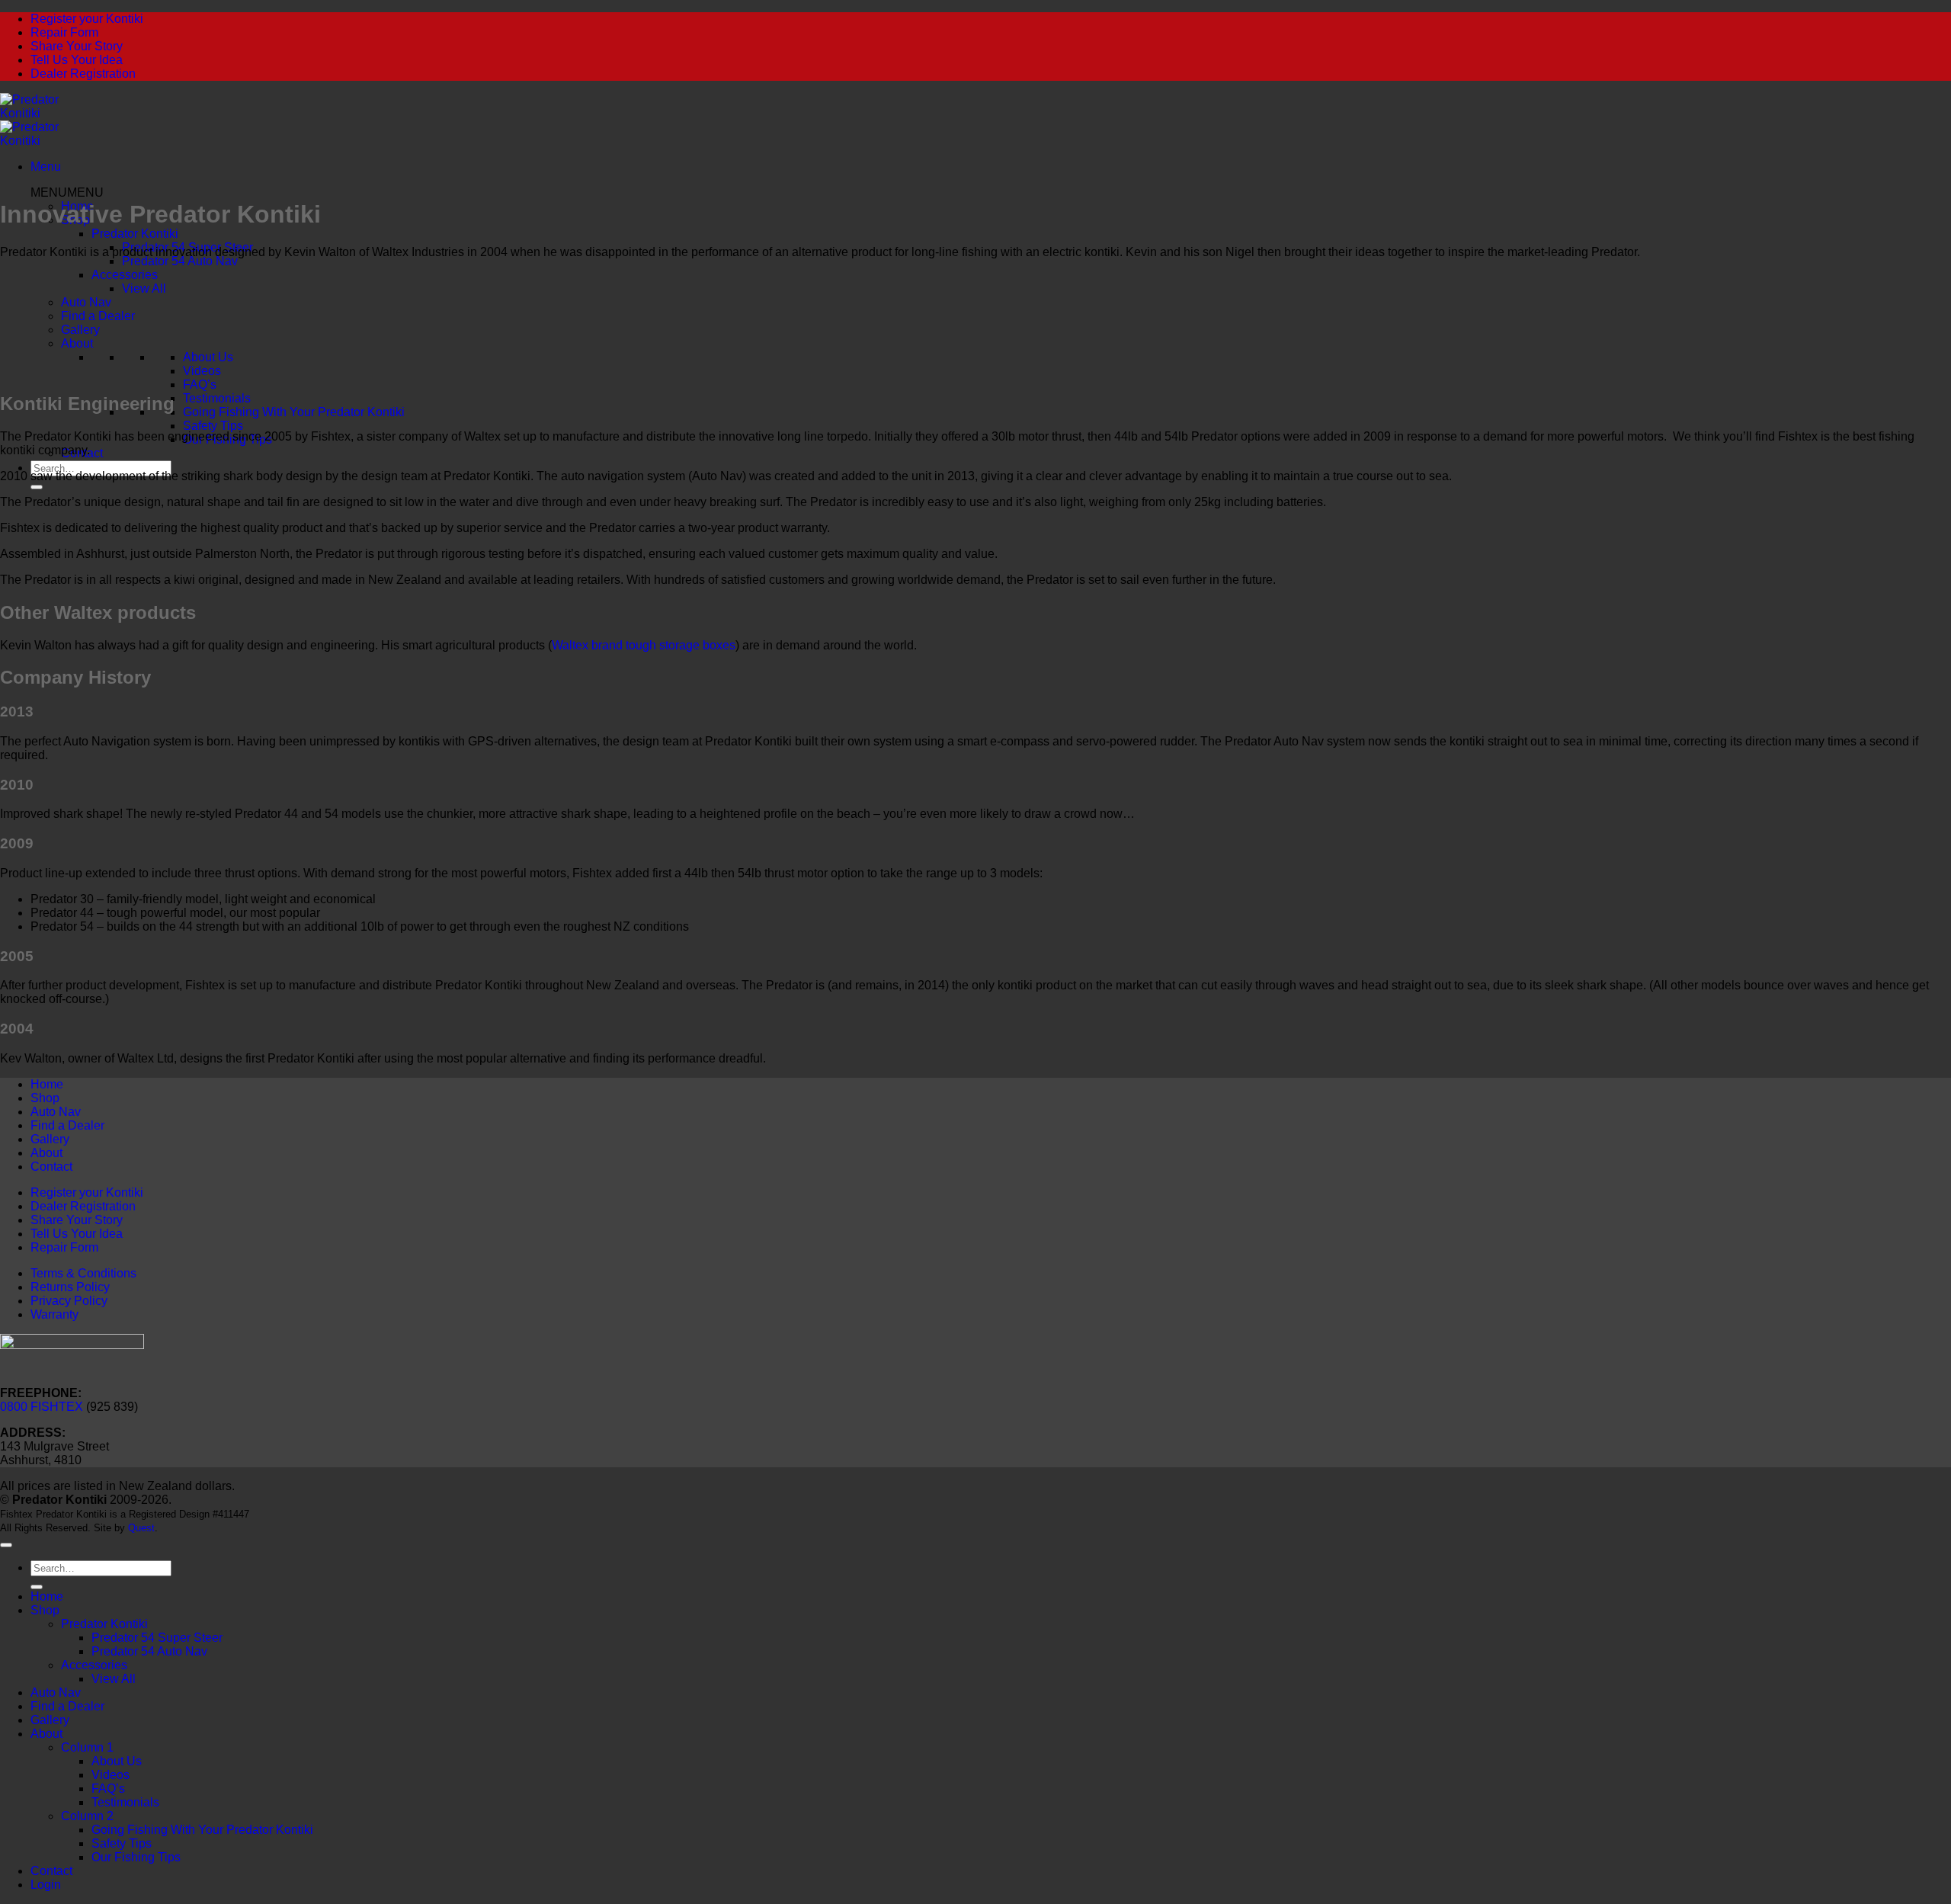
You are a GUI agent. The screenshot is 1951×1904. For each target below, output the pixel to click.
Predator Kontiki (135, 234)
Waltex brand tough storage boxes (644, 645)
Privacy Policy (69, 1301)
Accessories (125, 275)
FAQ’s (200, 385)
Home (47, 1084)
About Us (208, 357)
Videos (202, 371)
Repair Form (64, 32)
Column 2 (87, 1816)
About (77, 343)
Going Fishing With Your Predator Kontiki (294, 412)
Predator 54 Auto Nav (180, 261)
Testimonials (217, 398)
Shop (45, 1098)
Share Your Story (77, 46)
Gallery (80, 330)
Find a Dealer (98, 316)
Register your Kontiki (87, 19)
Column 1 (87, 1747)
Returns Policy (70, 1287)
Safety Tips (213, 426)
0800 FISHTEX (42, 1407)
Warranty (54, 1314)
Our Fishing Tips (136, 1857)
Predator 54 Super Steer (157, 1638)
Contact (51, 1167)
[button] (46, 167)
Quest (141, 1528)
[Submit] (37, 487)
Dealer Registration (83, 74)
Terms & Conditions (83, 1273)
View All (144, 288)
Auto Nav (86, 302)
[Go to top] (6, 1545)
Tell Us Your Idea (77, 60)
